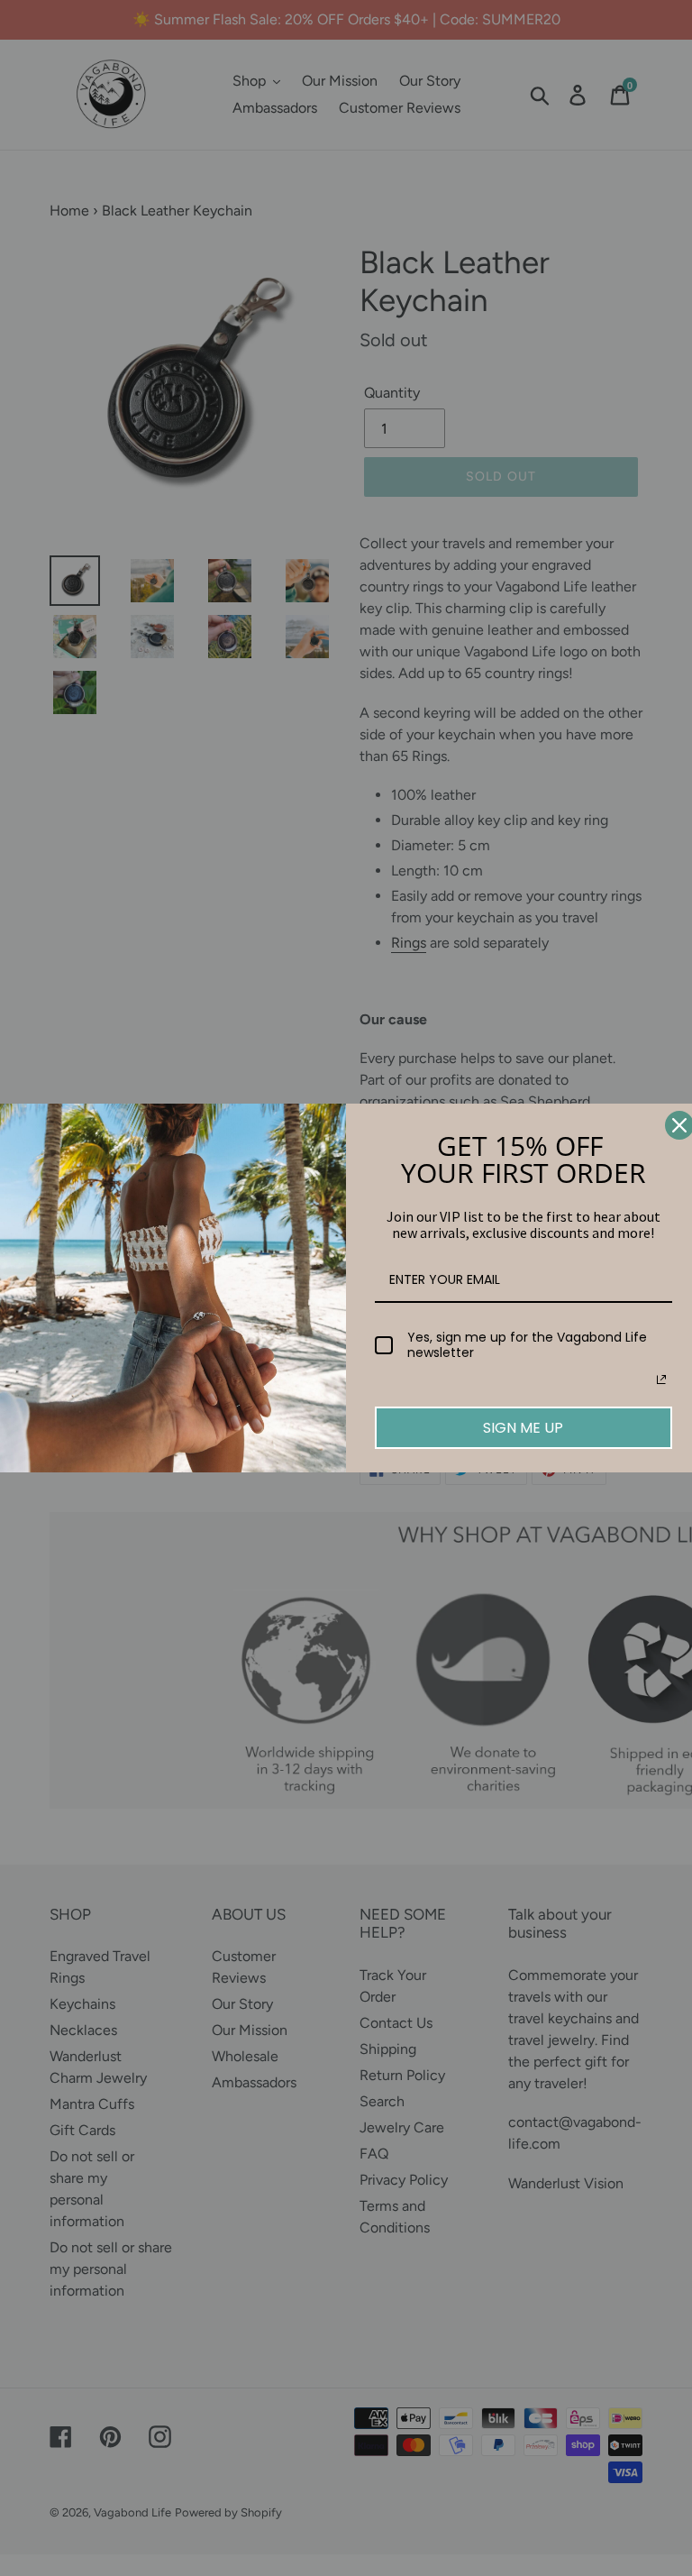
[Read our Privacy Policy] (661, 1380)
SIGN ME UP (523, 1428)
